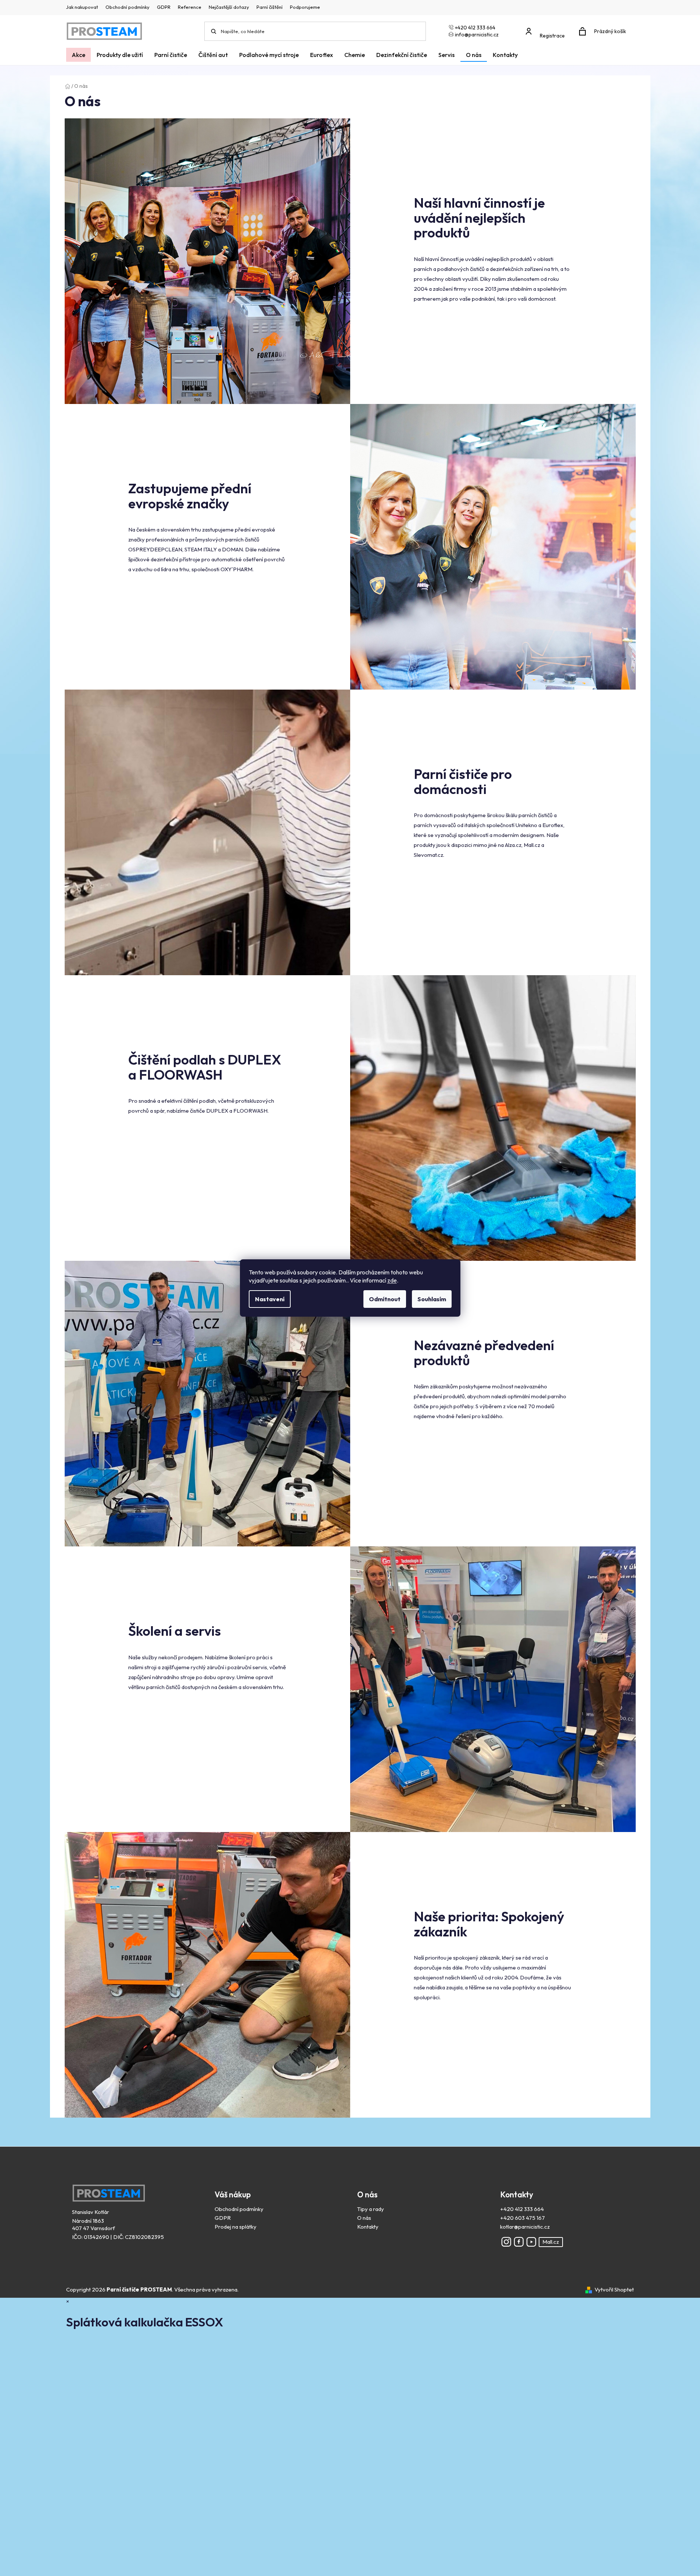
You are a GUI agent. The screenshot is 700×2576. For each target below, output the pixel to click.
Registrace (552, 36)
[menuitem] (78, 55)
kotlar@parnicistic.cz (525, 2227)
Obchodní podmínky (128, 7)
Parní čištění (270, 7)
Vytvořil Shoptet (614, 2289)
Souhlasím (432, 1299)
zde (392, 1280)
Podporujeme (305, 7)
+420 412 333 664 (522, 2209)
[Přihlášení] (547, 28)
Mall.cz (551, 2242)
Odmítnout (385, 1299)
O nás (364, 2218)
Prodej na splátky (236, 2227)
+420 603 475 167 (523, 2218)
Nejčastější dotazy (229, 7)
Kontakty (368, 2227)
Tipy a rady (371, 2209)
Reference (190, 7)
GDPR (164, 7)
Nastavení (270, 1299)
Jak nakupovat (82, 7)
